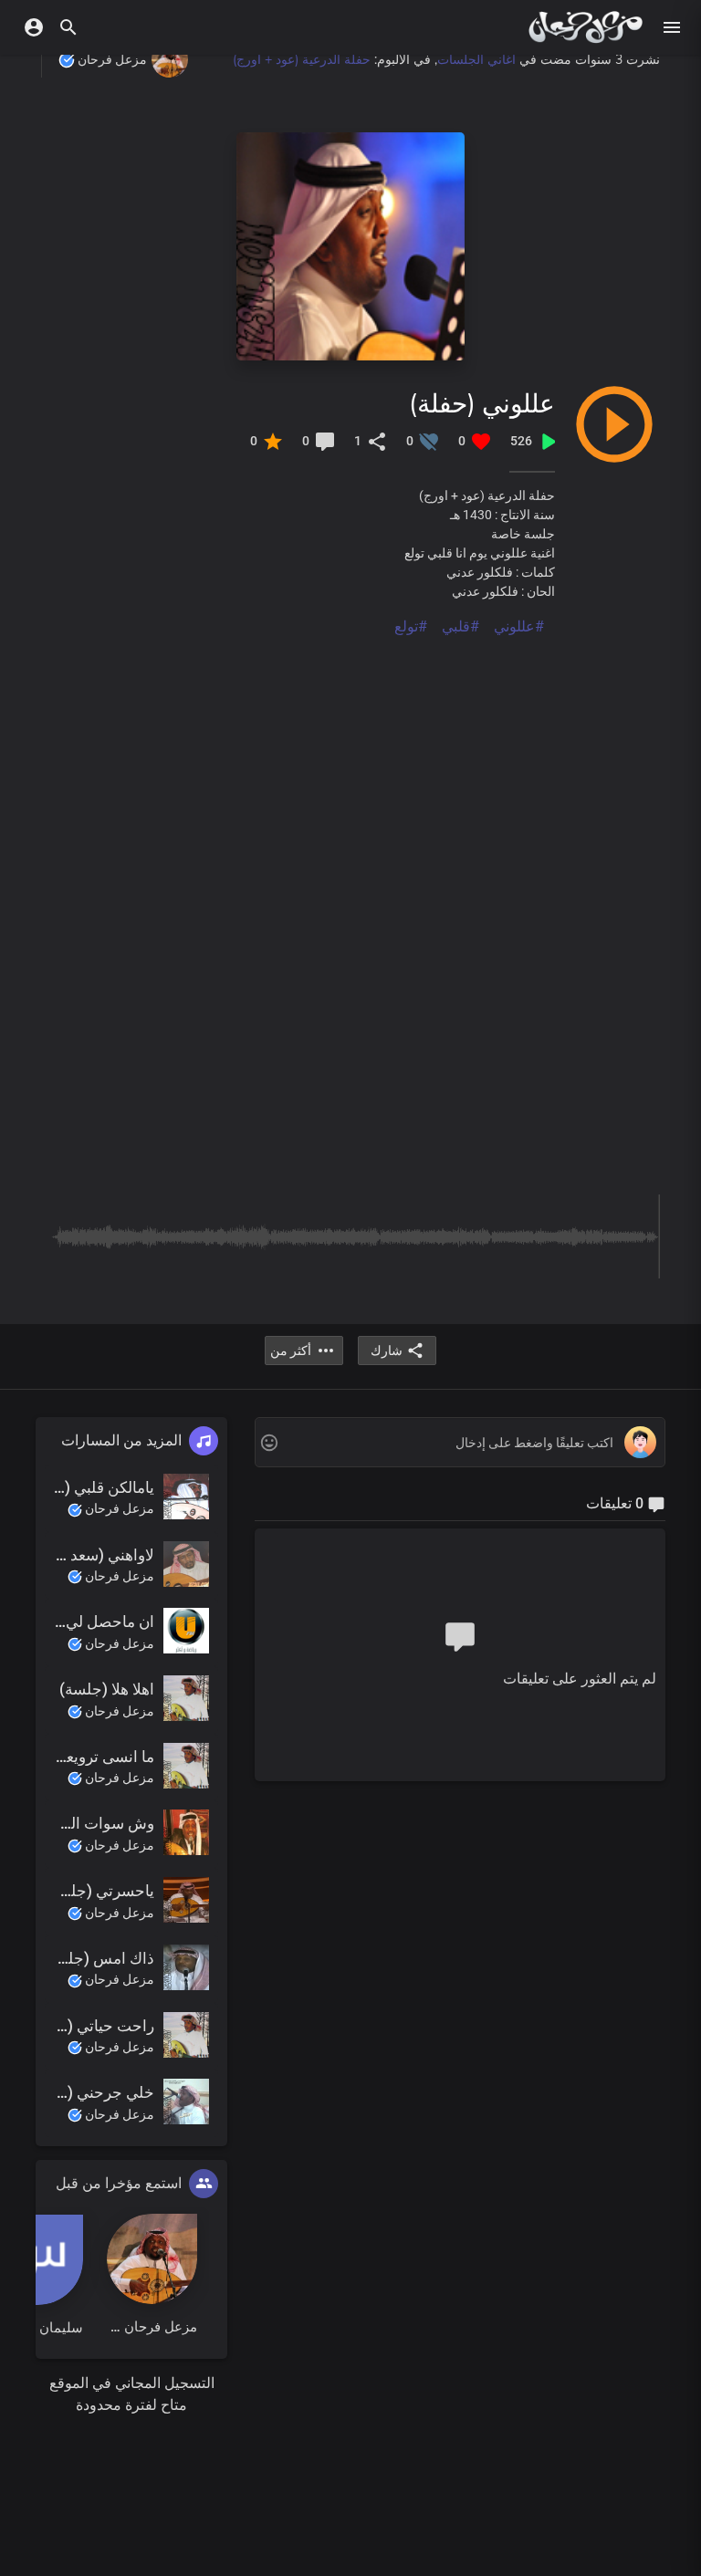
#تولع (411, 626)
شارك (387, 1351)
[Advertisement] (350, 766)
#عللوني (519, 626)
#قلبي (460, 626)
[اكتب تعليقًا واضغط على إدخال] (460, 1443)
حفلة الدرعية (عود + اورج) (302, 59)
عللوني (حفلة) (482, 403)
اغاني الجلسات (476, 59)
